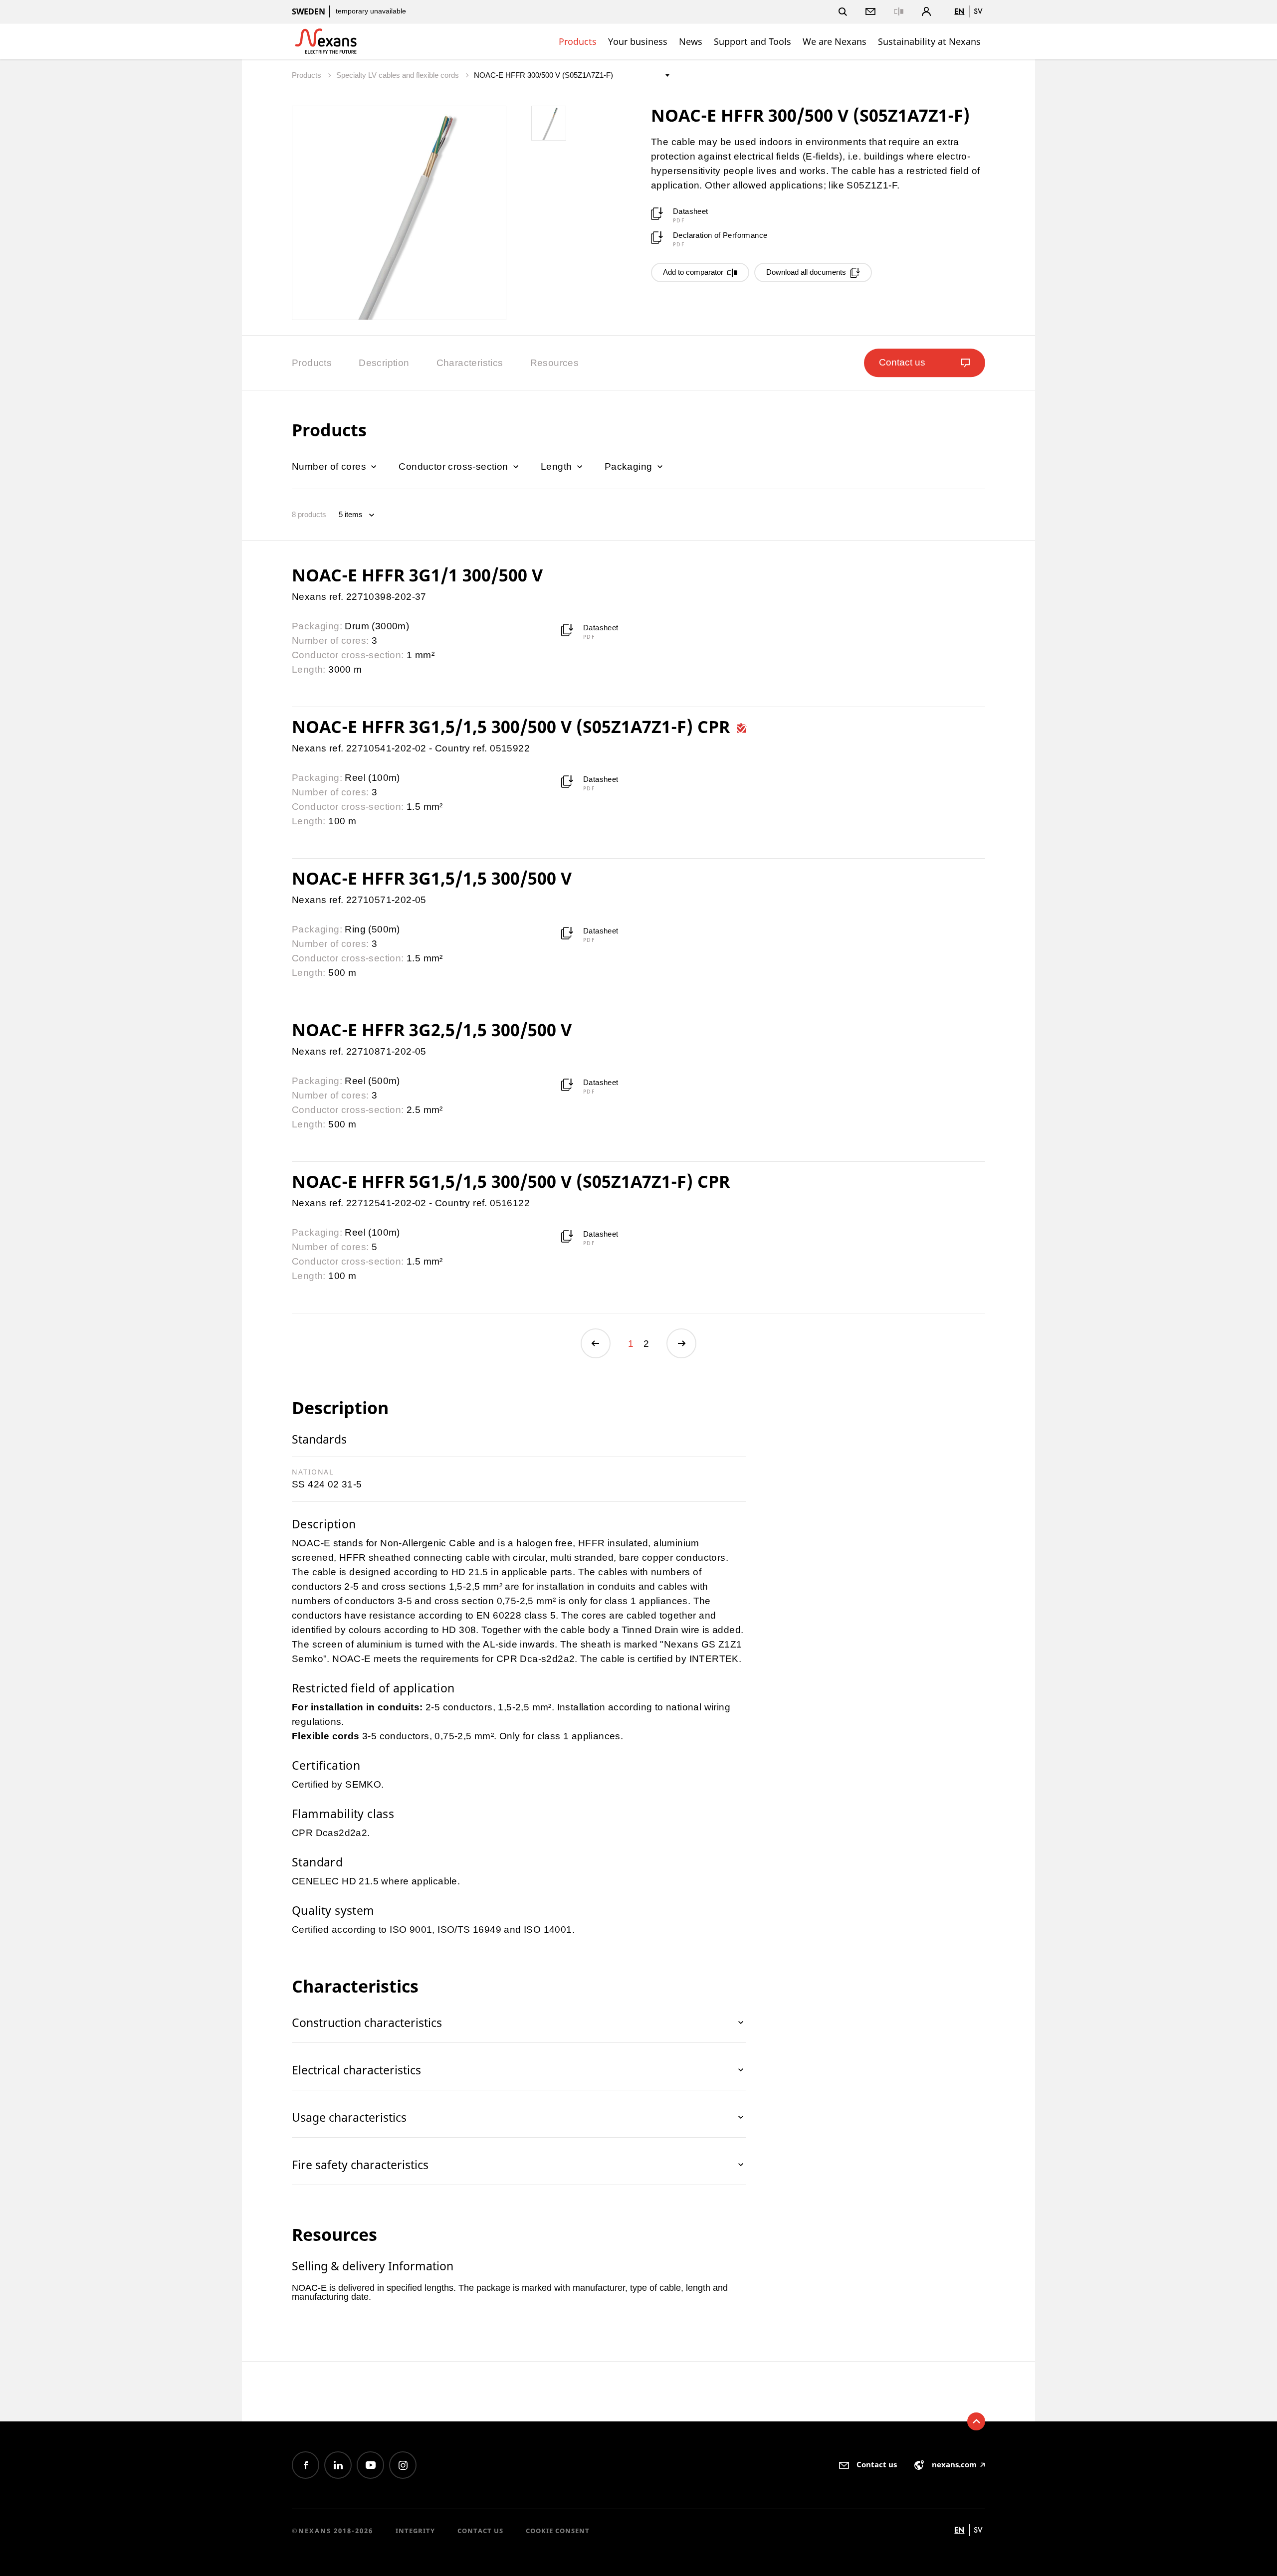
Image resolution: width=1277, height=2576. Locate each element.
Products (578, 41)
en (959, 11)
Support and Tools (752, 41)
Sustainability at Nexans (929, 41)
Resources (555, 363)
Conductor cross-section (455, 466)
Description (384, 363)
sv (978, 11)
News (691, 41)
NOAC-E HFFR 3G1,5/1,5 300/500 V (432, 878)
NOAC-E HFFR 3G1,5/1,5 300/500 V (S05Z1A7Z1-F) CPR (513, 727)
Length (558, 466)
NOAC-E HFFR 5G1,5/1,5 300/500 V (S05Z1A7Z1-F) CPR (511, 1181)
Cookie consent (558, 2531)
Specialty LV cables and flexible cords (399, 75)
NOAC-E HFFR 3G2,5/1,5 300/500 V (432, 1030)
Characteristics (470, 363)
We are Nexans (835, 41)
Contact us (480, 2531)
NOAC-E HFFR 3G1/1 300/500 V (417, 575)
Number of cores (330, 466)
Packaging (630, 466)
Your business (638, 41)
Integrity (415, 2531)
